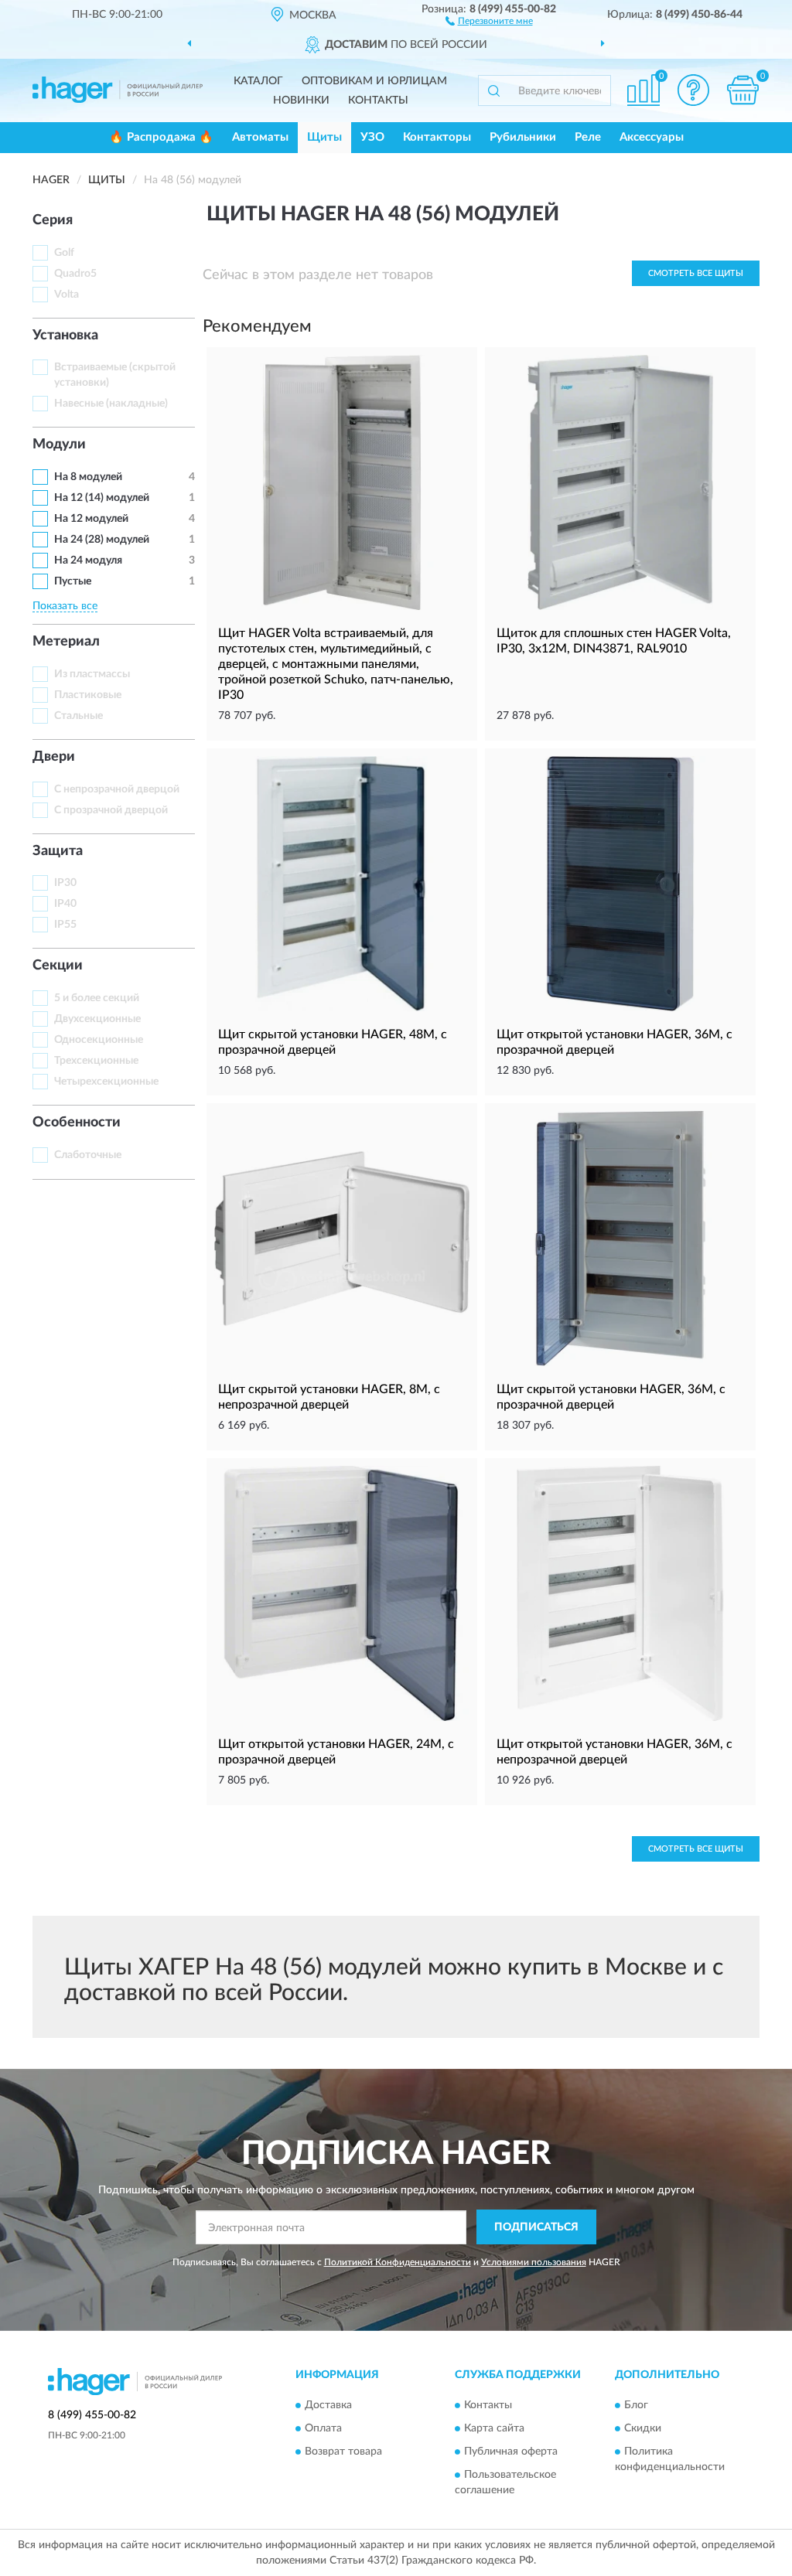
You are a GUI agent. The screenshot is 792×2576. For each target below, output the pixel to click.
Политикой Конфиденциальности (398, 2262)
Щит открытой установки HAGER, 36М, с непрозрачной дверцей (614, 1752)
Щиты (324, 137)
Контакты (378, 101)
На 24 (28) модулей (102, 540)
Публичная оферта (511, 2452)
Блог (636, 2405)
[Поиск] (493, 90)
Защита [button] (58, 851)
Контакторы (437, 137)
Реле (588, 137)
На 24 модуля (88, 561)
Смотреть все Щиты (696, 273)
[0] (742, 90)
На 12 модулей (91, 519)
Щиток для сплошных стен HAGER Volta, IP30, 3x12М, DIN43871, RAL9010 (614, 641)
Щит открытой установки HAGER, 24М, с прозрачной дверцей (336, 1752)
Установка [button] (65, 336)
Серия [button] (53, 220)
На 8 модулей (88, 477)
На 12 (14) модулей (102, 498)
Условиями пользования (534, 2262)
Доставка (328, 2405)
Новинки (301, 101)
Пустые (73, 581)
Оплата (323, 2428)
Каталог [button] (258, 81)
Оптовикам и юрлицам (374, 81)
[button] (489, 20)
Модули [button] (59, 445)
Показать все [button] (65, 606)
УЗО (372, 137)
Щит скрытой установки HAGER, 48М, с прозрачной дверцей (333, 1042)
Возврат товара (343, 2452)
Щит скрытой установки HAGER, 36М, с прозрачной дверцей (611, 1397)
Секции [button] (58, 966)
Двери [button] (54, 757)
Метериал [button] (66, 642)
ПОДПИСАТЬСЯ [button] (536, 2227)
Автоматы (260, 137)
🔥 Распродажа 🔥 (161, 137)
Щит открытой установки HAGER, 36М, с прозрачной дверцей (614, 1042)
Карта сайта (494, 2428)
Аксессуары (652, 137)
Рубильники (523, 137)
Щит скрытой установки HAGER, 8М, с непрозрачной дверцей (329, 1397)
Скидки (643, 2428)
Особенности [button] (77, 1123)
